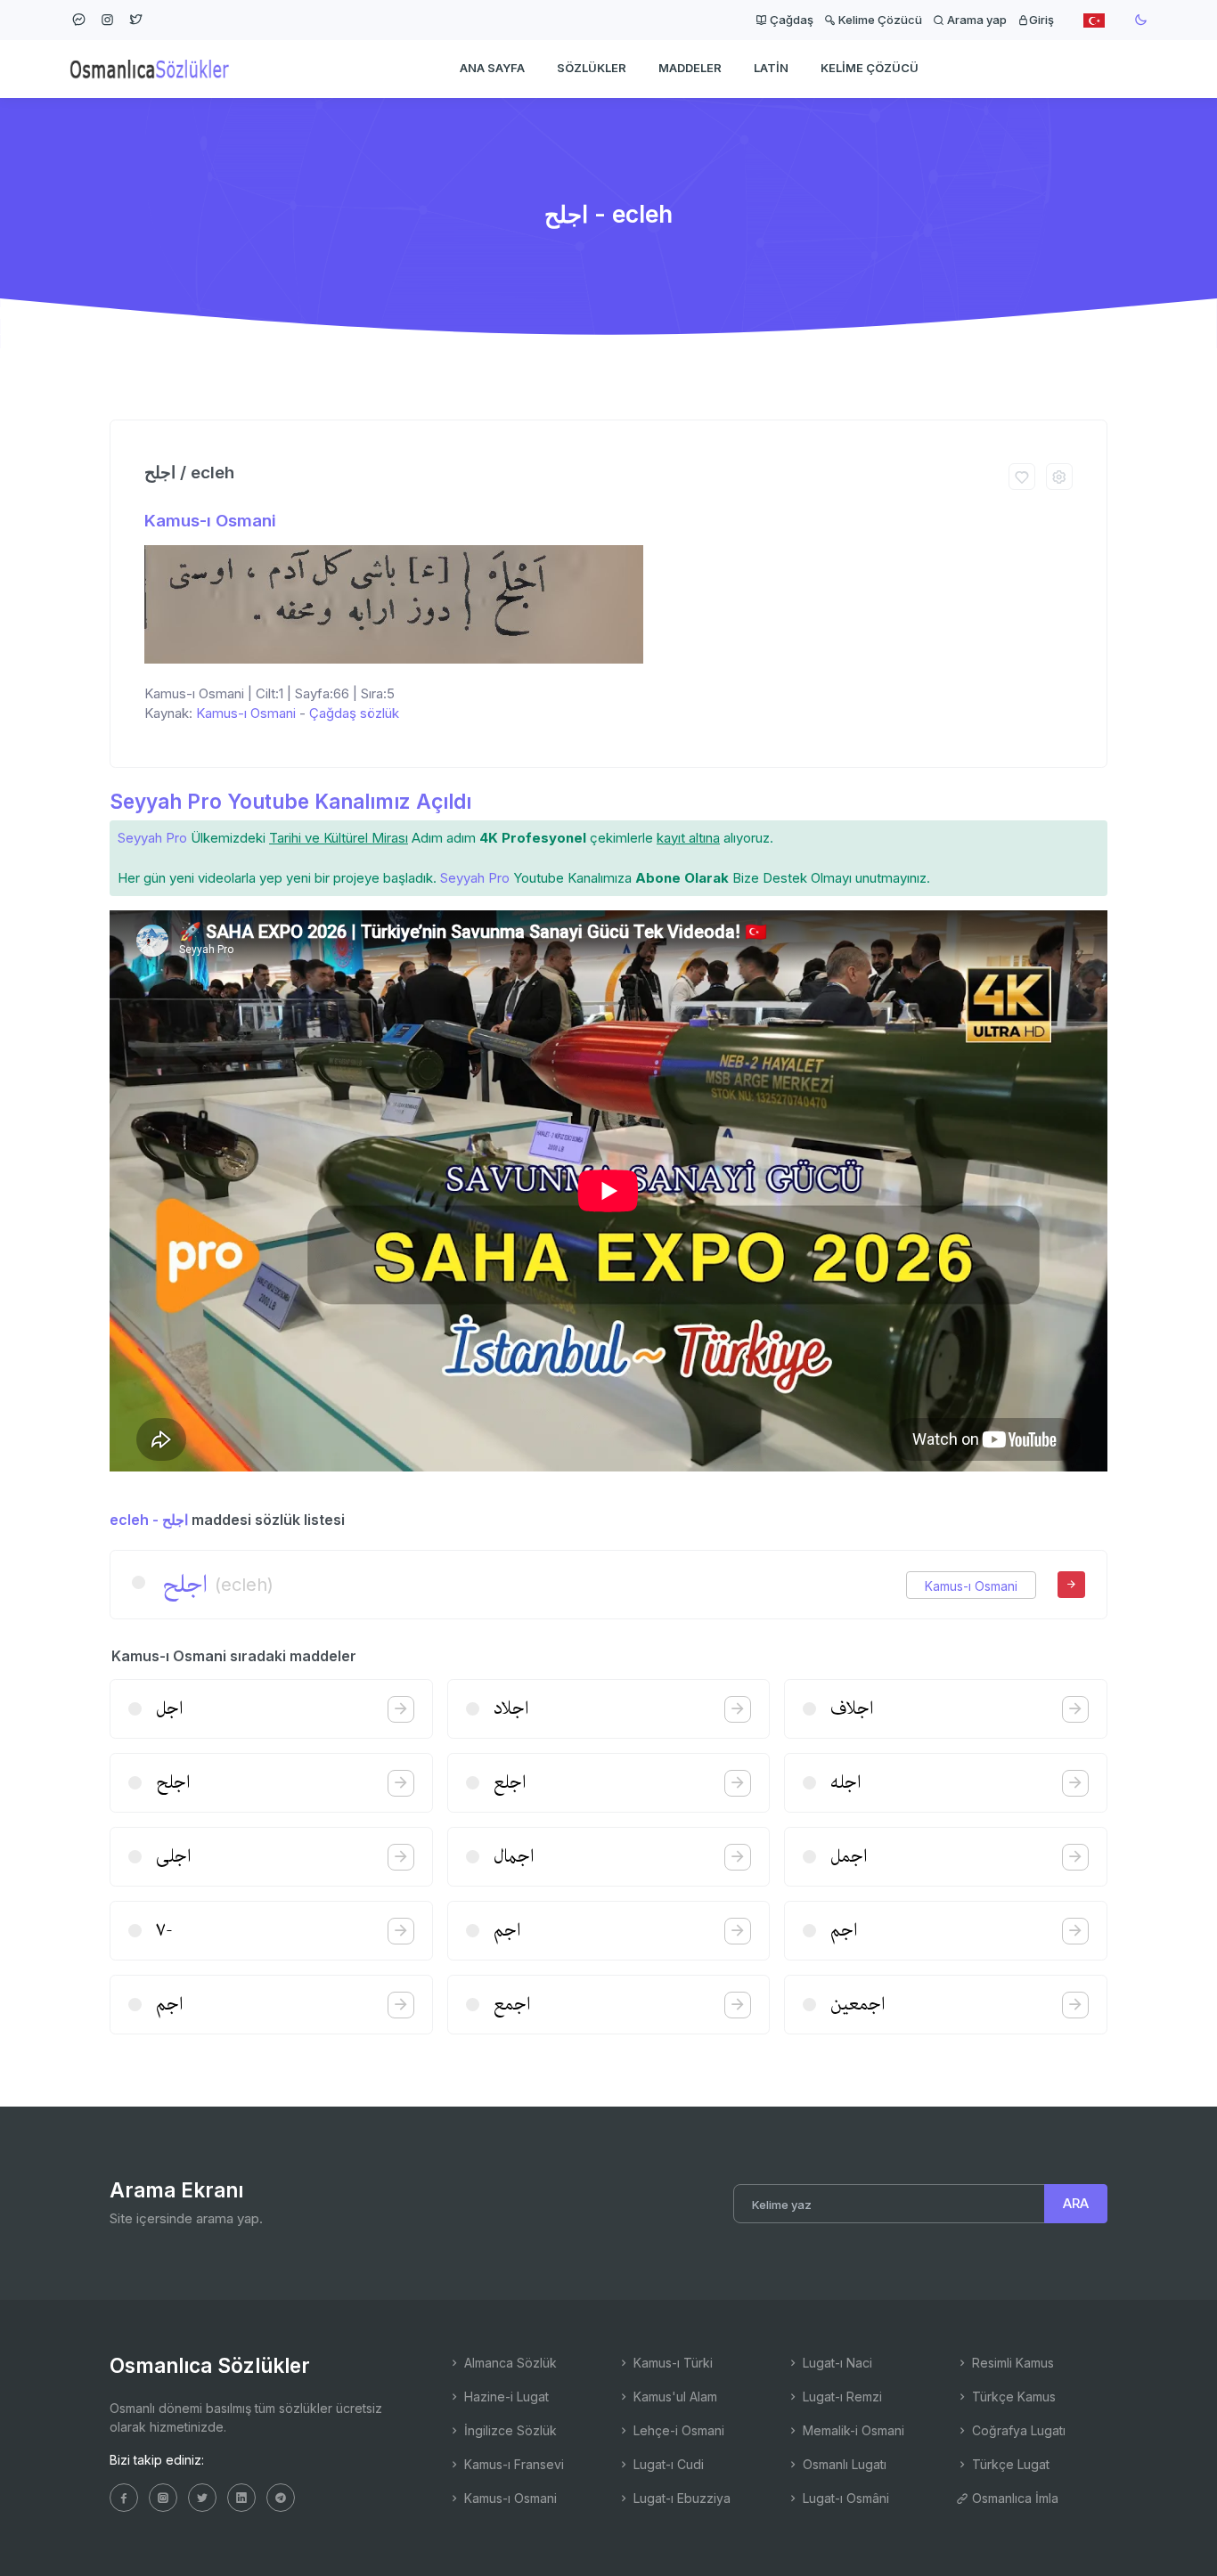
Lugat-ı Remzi (841, 2397)
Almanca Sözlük (509, 2363)
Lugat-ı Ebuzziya (680, 2498)
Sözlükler (592, 68)
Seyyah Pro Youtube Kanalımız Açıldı (290, 801)
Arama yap (976, 20)
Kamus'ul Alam (674, 2397)
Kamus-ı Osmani (210, 521)
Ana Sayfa (492, 68)
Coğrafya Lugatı (1017, 2430)
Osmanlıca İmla (1013, 2498)
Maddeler (690, 68)
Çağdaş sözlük (354, 713)
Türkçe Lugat (1009, 2464)
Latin (771, 68)
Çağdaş (790, 20)
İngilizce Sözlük (509, 2430)
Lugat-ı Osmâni (844, 2498)
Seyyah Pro (152, 838)
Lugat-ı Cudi (667, 2464)
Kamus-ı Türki (671, 2363)
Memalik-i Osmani (852, 2430)
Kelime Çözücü (879, 20)
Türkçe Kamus (1012, 2397)
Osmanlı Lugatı (843, 2464)
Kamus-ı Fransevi (512, 2464)
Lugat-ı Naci (836, 2363)
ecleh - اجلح (149, 1520)
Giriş (1041, 20)
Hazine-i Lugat (505, 2397)
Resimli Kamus (1011, 2363)
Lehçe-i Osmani (677, 2430)
